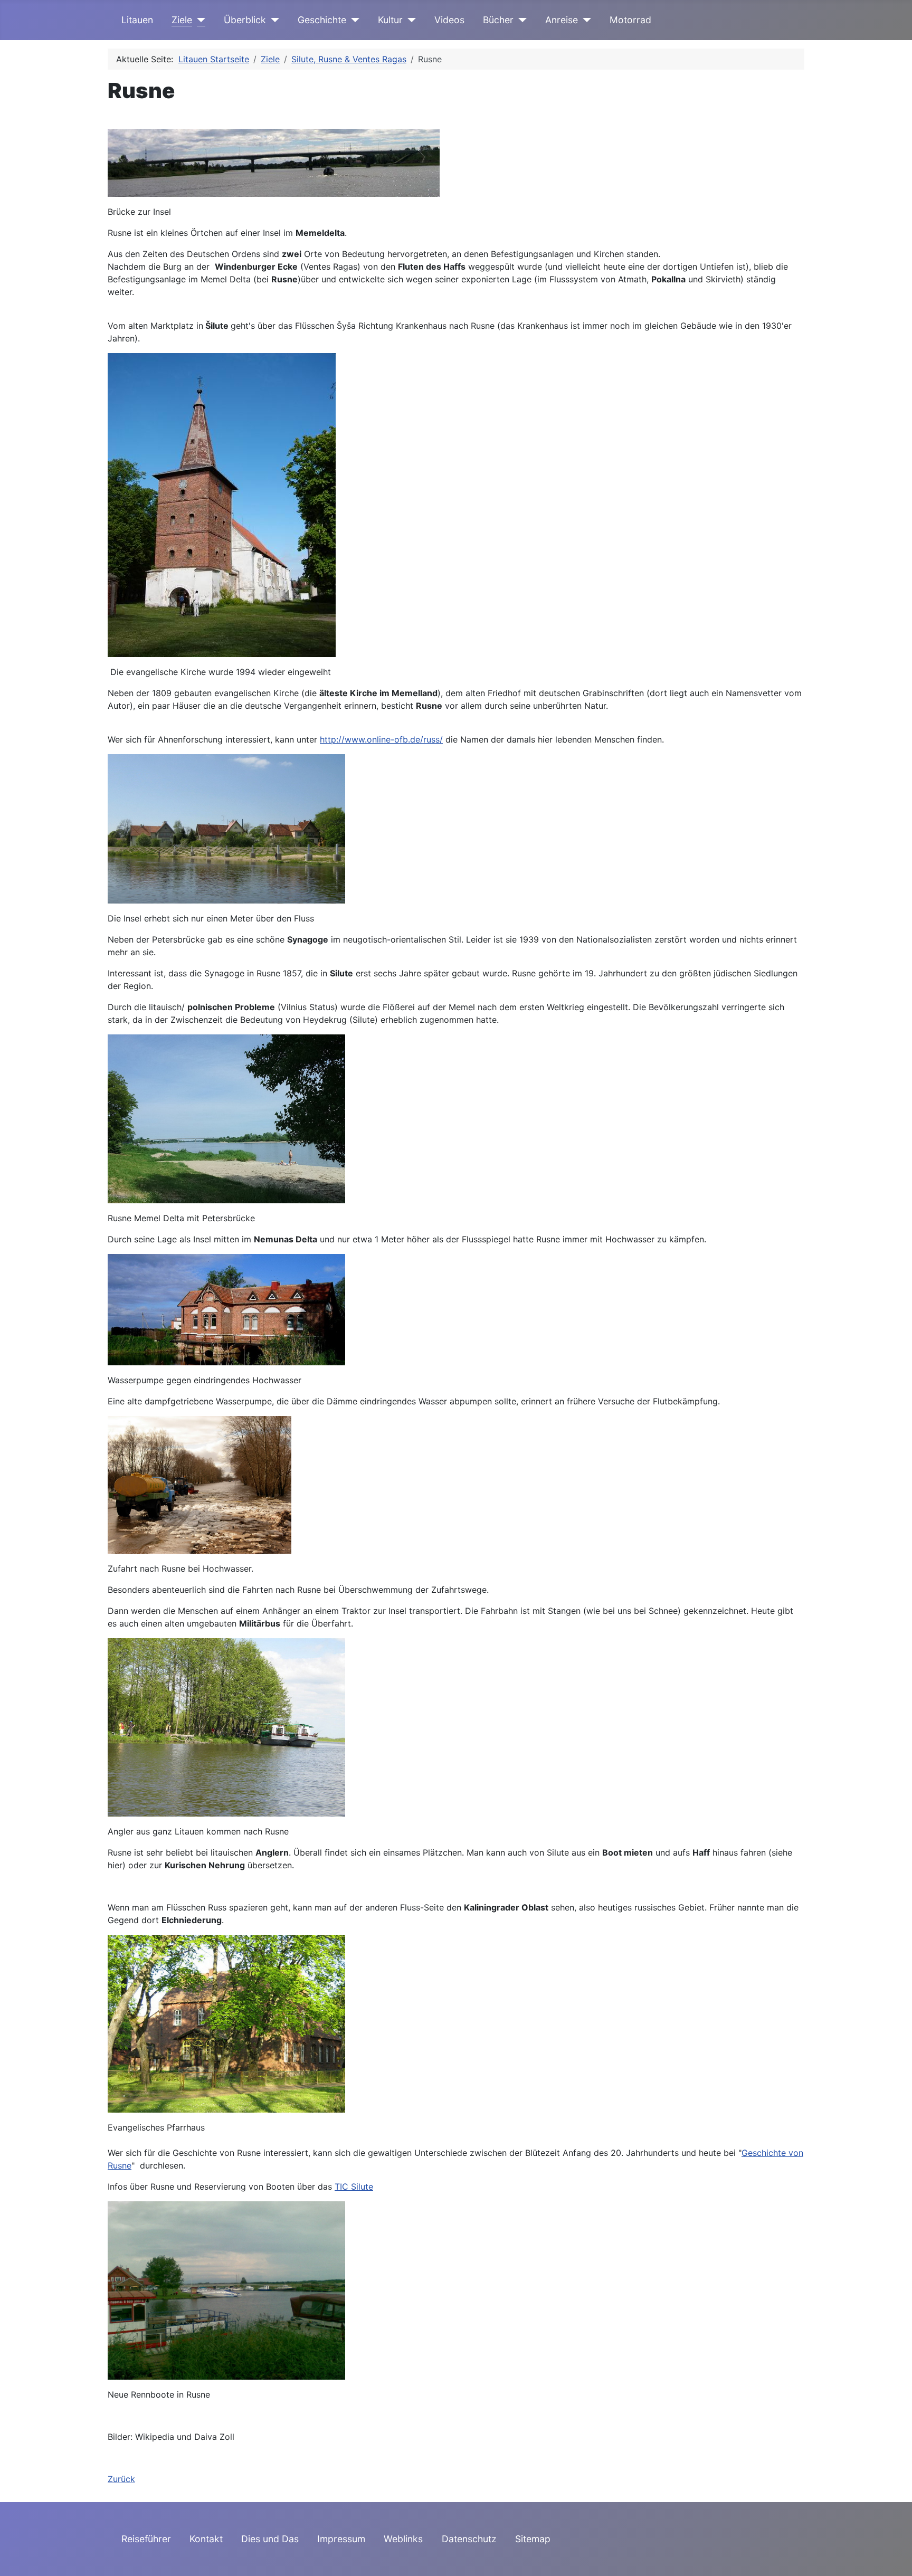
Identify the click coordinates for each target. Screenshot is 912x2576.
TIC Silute (354, 2187)
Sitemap (533, 2539)
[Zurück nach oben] (894, 2556)
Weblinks (403, 2539)
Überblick (245, 20)
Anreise (562, 20)
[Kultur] (409, 20)
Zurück (121, 2479)
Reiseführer (146, 2539)
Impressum (341, 2539)
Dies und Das (270, 2539)
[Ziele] (199, 20)
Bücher (498, 20)
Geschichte (322, 20)
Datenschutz (469, 2539)
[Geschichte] (353, 20)
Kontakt (206, 2539)
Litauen (137, 20)
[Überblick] (273, 20)
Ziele (182, 20)
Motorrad (630, 20)
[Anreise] (585, 20)
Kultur (390, 20)
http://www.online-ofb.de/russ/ (381, 739)
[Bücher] (520, 20)
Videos (449, 20)
